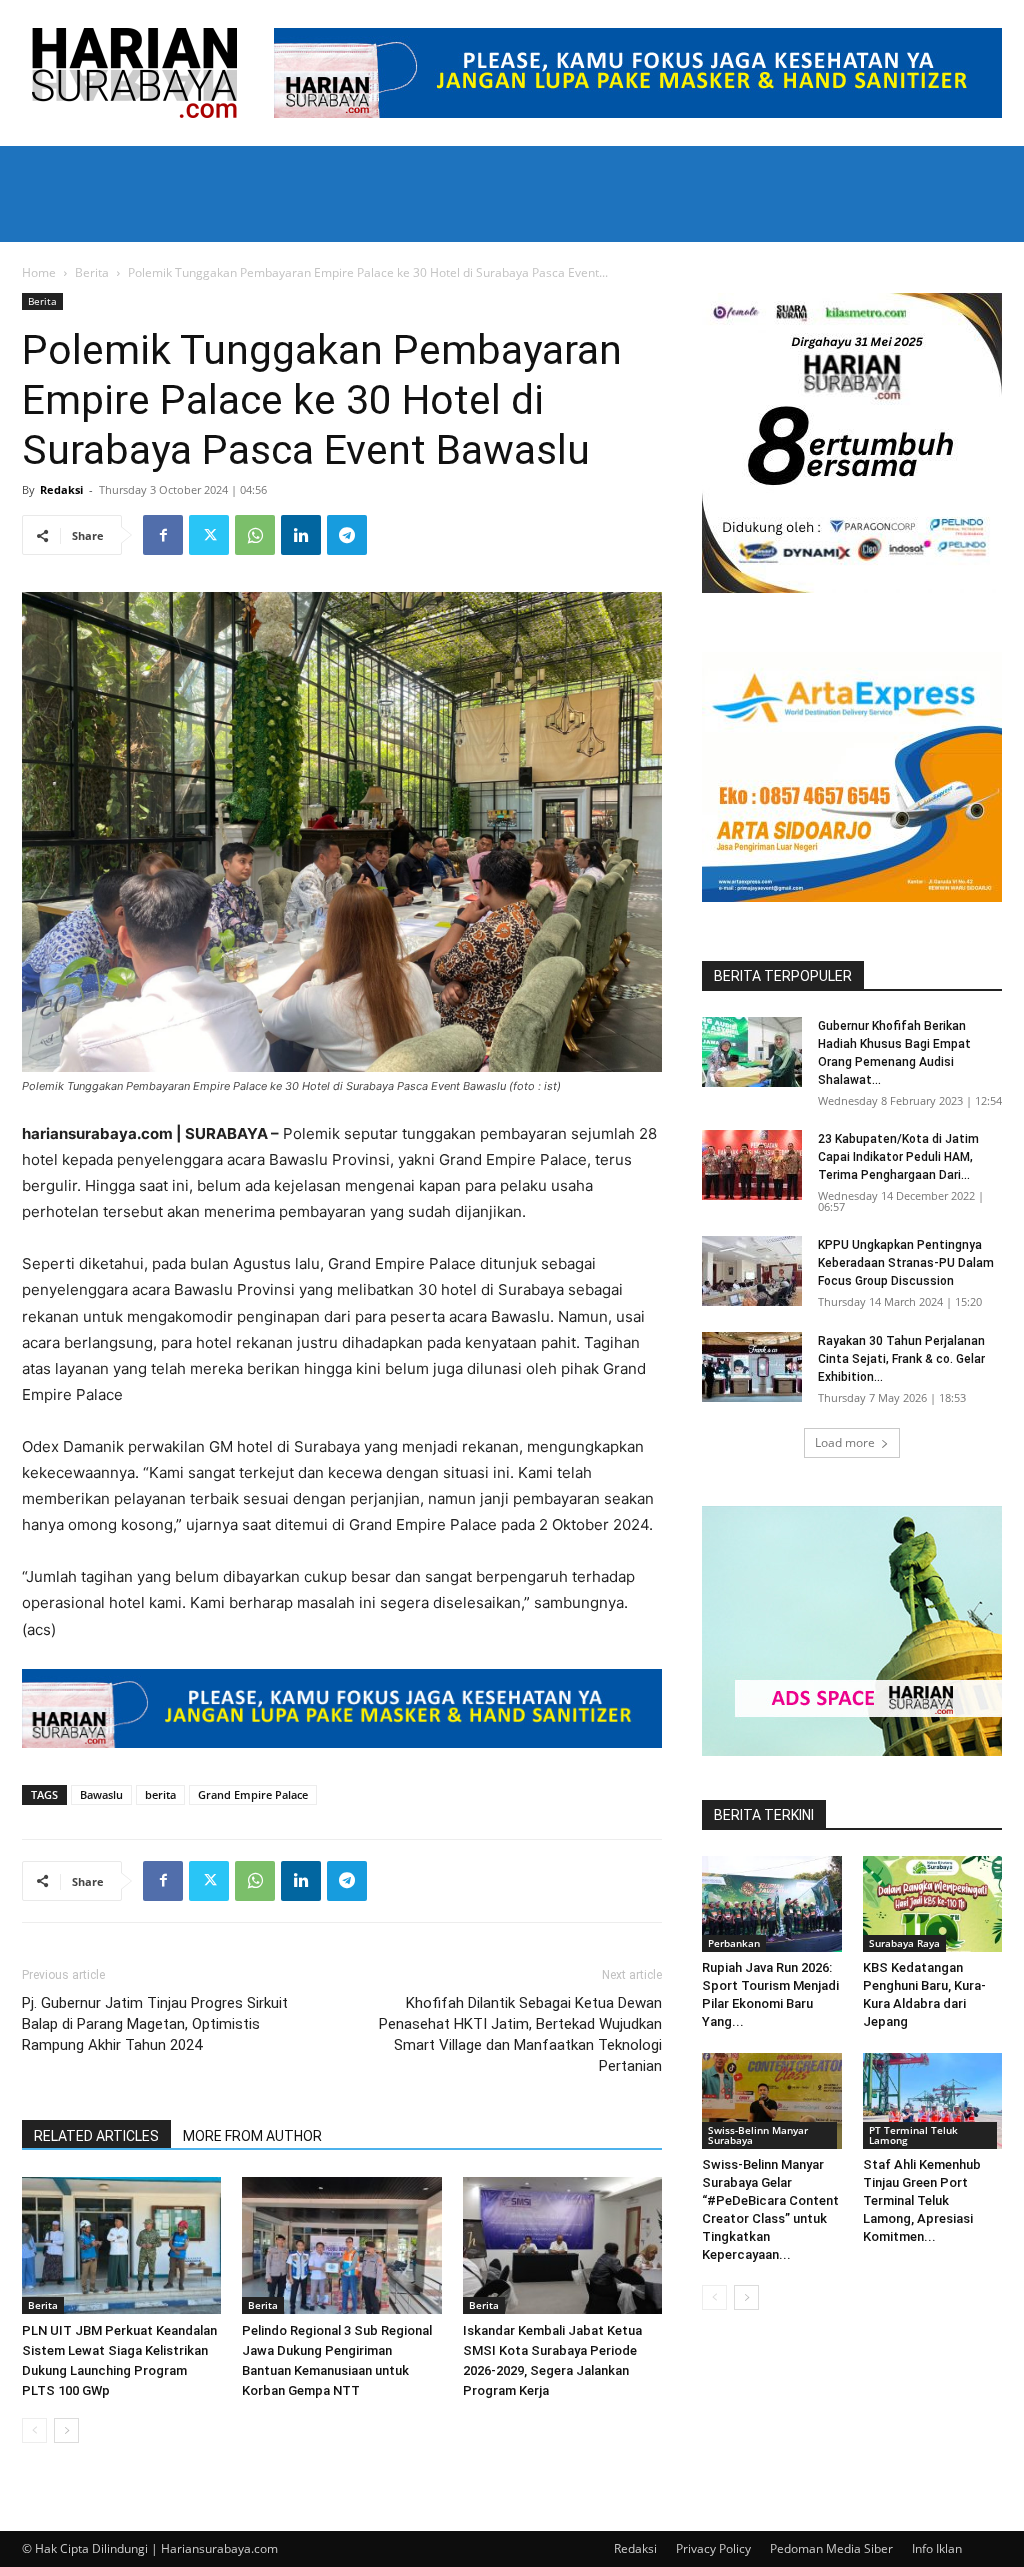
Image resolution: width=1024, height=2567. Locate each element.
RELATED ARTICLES (96, 2136)
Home (39, 272)
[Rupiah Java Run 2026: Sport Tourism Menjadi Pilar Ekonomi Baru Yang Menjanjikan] (772, 1904)
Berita (92, 272)
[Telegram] (347, 535)
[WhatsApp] (255, 535)
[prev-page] (34, 2430)
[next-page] (66, 2430)
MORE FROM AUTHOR (252, 2136)
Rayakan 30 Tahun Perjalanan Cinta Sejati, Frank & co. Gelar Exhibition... (901, 1359)
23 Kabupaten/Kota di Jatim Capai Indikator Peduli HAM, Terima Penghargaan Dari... (898, 1157)
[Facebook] (163, 535)
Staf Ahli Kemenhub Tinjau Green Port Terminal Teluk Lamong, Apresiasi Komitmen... (922, 2200)
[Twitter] (209, 535)
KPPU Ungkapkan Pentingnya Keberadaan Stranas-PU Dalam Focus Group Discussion (906, 1263)
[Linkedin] (301, 535)
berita (160, 1794)
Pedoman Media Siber (831, 2548)
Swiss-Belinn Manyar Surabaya (758, 2135)
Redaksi (61, 489)
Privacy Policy (713, 2548)
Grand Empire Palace (253, 1794)
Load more (845, 1442)
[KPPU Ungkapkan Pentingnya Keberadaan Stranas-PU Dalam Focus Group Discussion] (752, 1271)
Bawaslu (101, 1794)
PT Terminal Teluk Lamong (913, 2135)
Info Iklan (937, 2548)
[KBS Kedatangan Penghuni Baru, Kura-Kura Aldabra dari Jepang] (933, 1904)
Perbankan (734, 1943)
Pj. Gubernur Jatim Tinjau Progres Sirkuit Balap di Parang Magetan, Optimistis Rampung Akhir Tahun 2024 (155, 2024)
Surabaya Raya (904, 1943)
